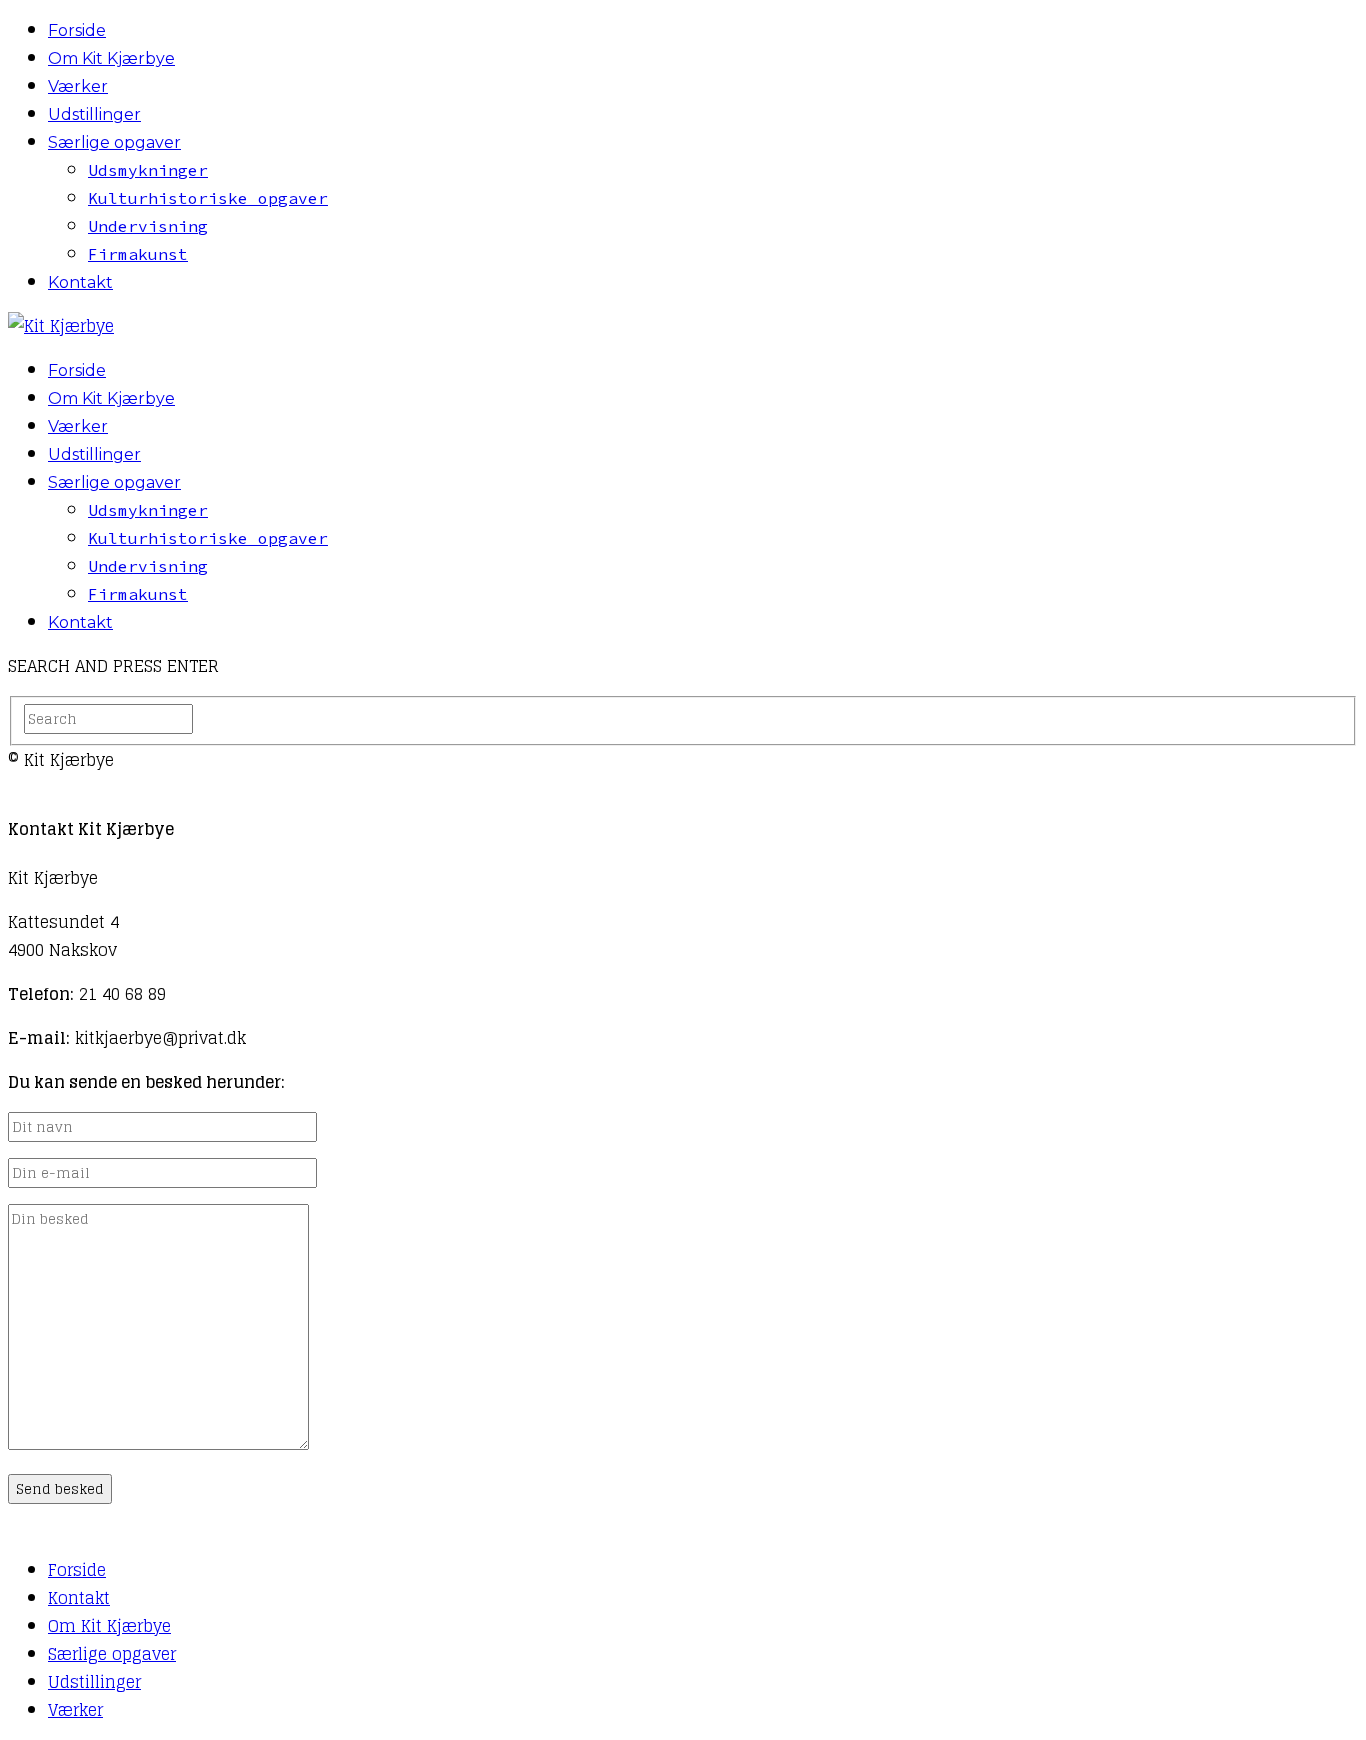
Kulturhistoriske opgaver (208, 198)
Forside (77, 30)
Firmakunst (138, 254)
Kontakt (80, 282)
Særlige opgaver (114, 142)
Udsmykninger (148, 170)
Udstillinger (94, 114)
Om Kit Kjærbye (111, 58)
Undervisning (148, 226)
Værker (78, 86)
